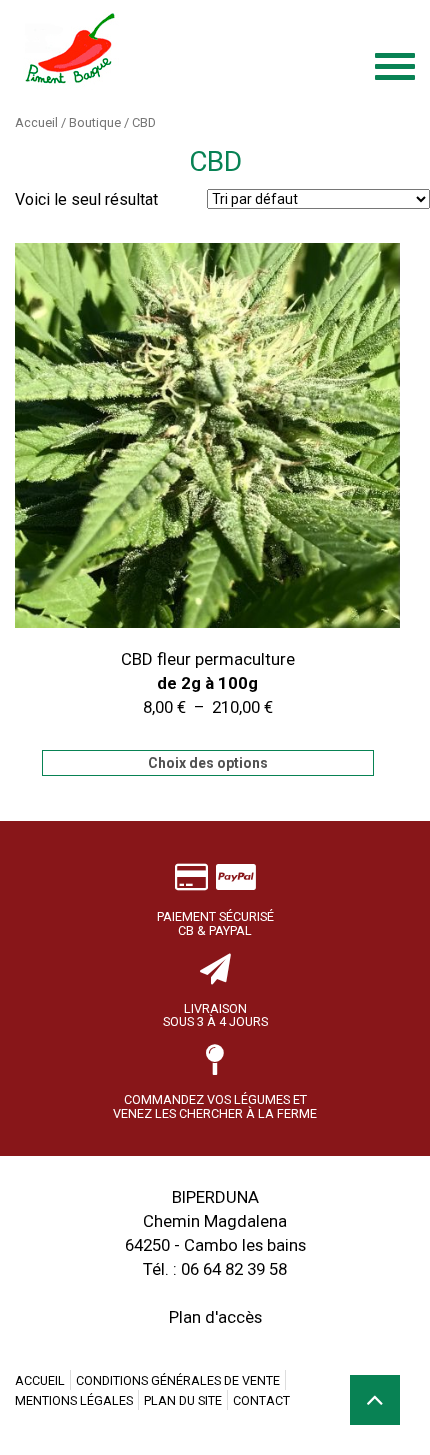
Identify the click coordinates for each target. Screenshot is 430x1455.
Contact (261, 1400)
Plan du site (183, 1400)
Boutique (95, 122)
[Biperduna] (170, 50)
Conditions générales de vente (178, 1380)
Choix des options (208, 763)
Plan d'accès (215, 1317)
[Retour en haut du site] (375, 1400)
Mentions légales (74, 1400)
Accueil (36, 122)
